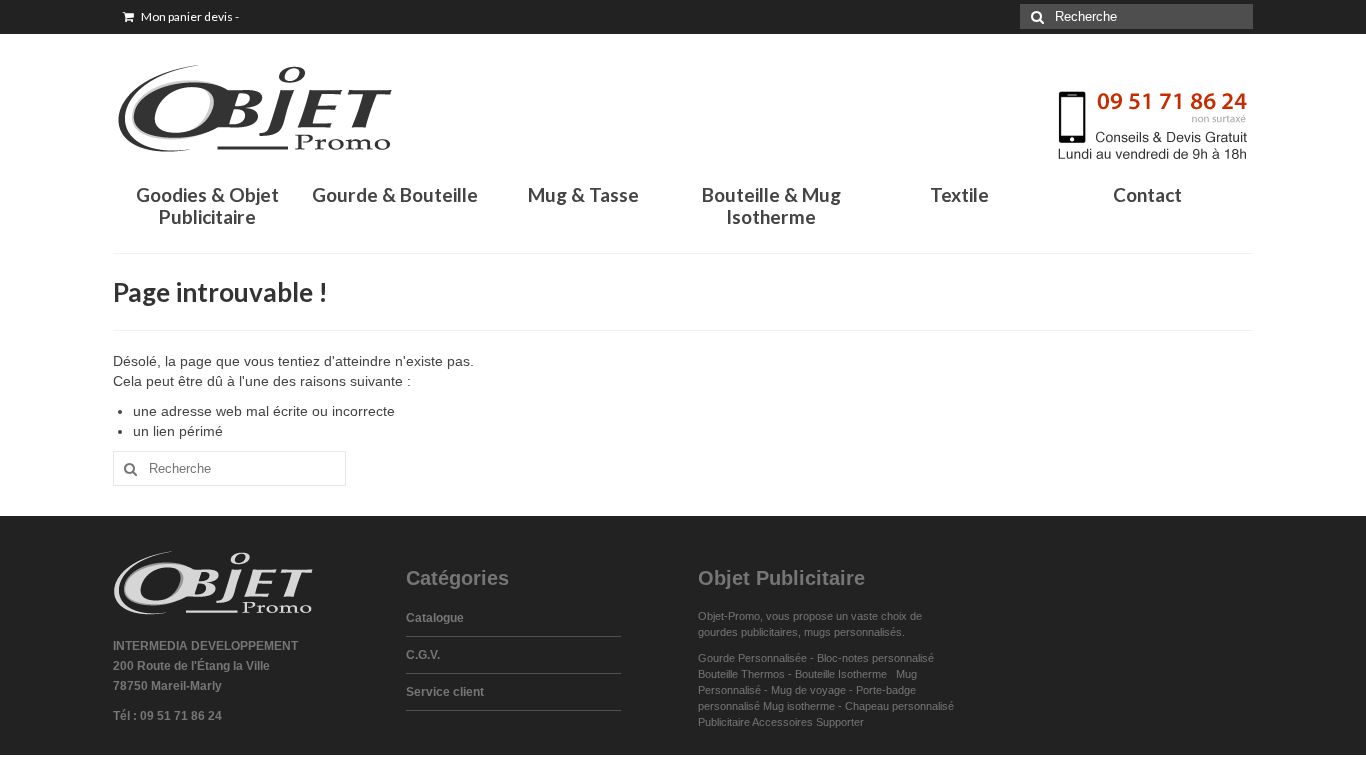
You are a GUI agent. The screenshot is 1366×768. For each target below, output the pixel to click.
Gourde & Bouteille (395, 194)
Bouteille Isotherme (844, 674)
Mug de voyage (808, 690)
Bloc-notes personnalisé (875, 658)
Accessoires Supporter (808, 722)
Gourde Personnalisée (752, 658)
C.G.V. (423, 655)
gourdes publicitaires (748, 632)
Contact (1147, 194)
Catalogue (435, 618)
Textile (959, 194)
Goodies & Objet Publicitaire (207, 205)
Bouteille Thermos (741, 674)
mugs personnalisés (853, 632)
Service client (445, 692)
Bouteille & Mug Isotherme (771, 205)
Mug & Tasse (583, 194)
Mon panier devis (189, 16)
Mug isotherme (799, 706)
